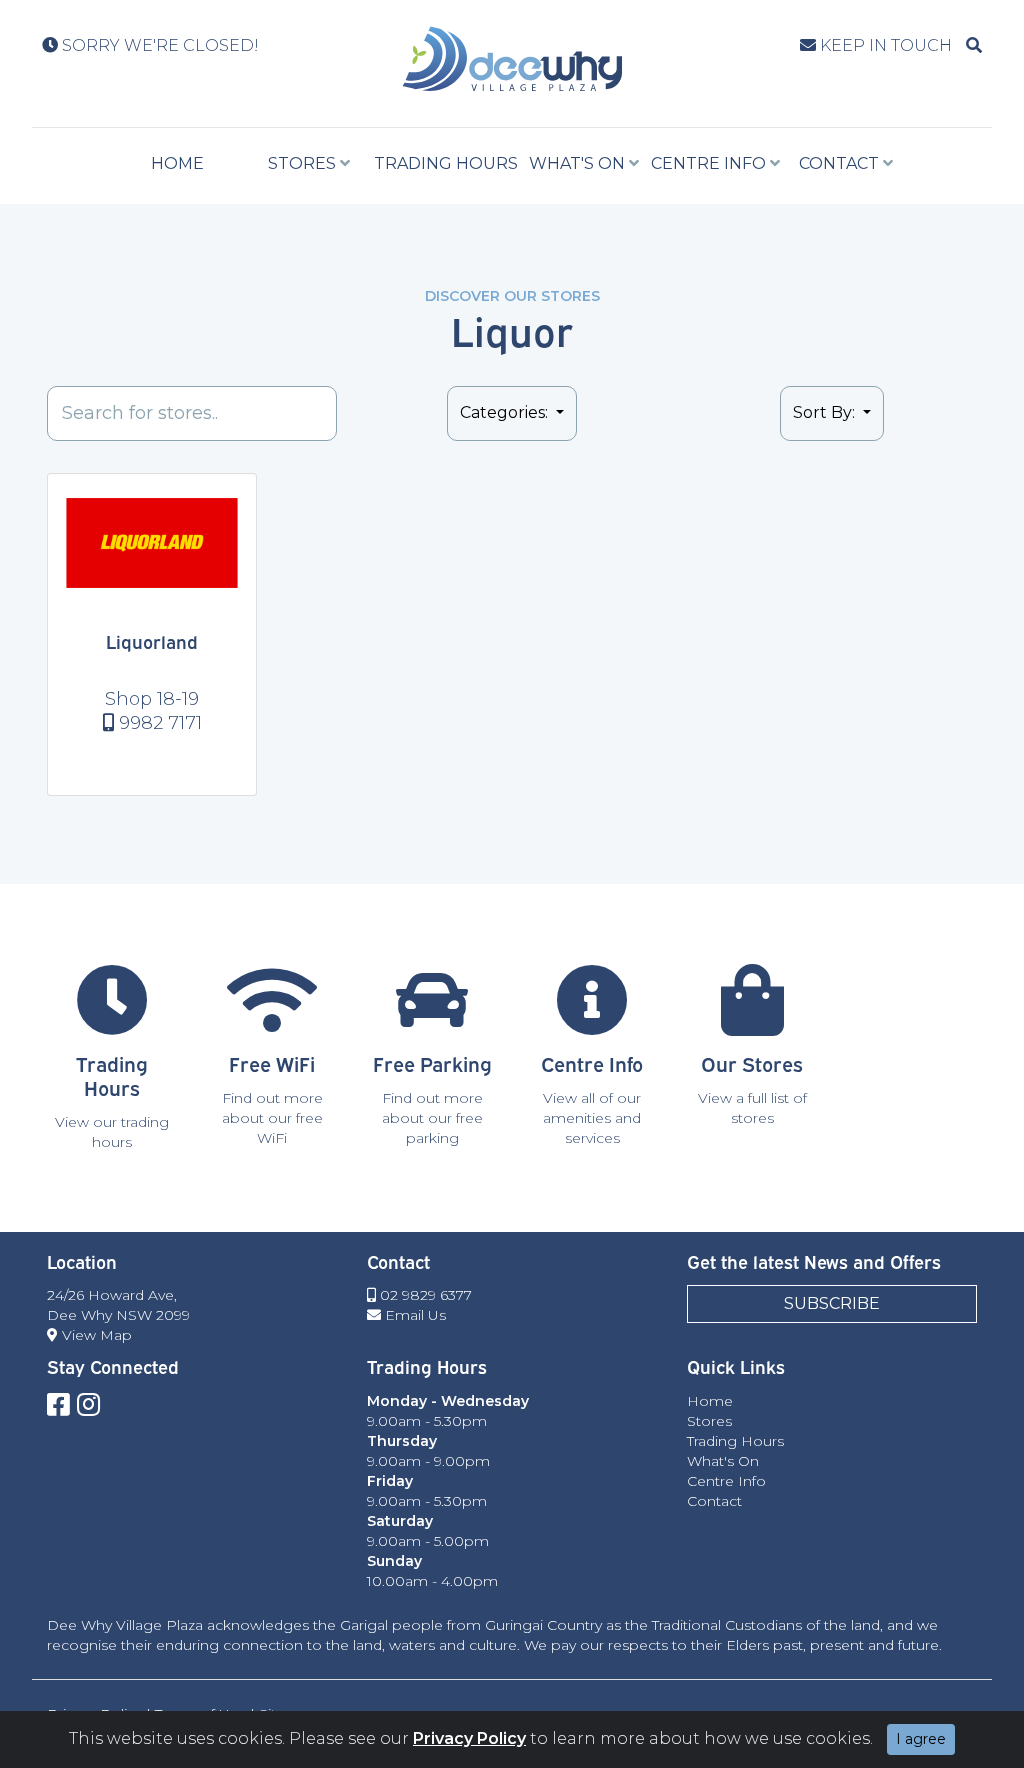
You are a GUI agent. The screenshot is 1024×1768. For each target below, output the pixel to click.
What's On (577, 163)
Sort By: (826, 412)
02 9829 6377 (424, 1295)
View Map (95, 1335)
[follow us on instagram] (88, 1405)
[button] (974, 45)
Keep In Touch (884, 45)
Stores (302, 163)
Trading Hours (446, 163)
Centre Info (708, 163)
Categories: (506, 412)
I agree (921, 1739)
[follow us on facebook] (58, 1405)
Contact (839, 163)
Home (177, 163)
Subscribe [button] (832, 1303)
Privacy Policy (469, 1738)
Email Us (413, 1315)
